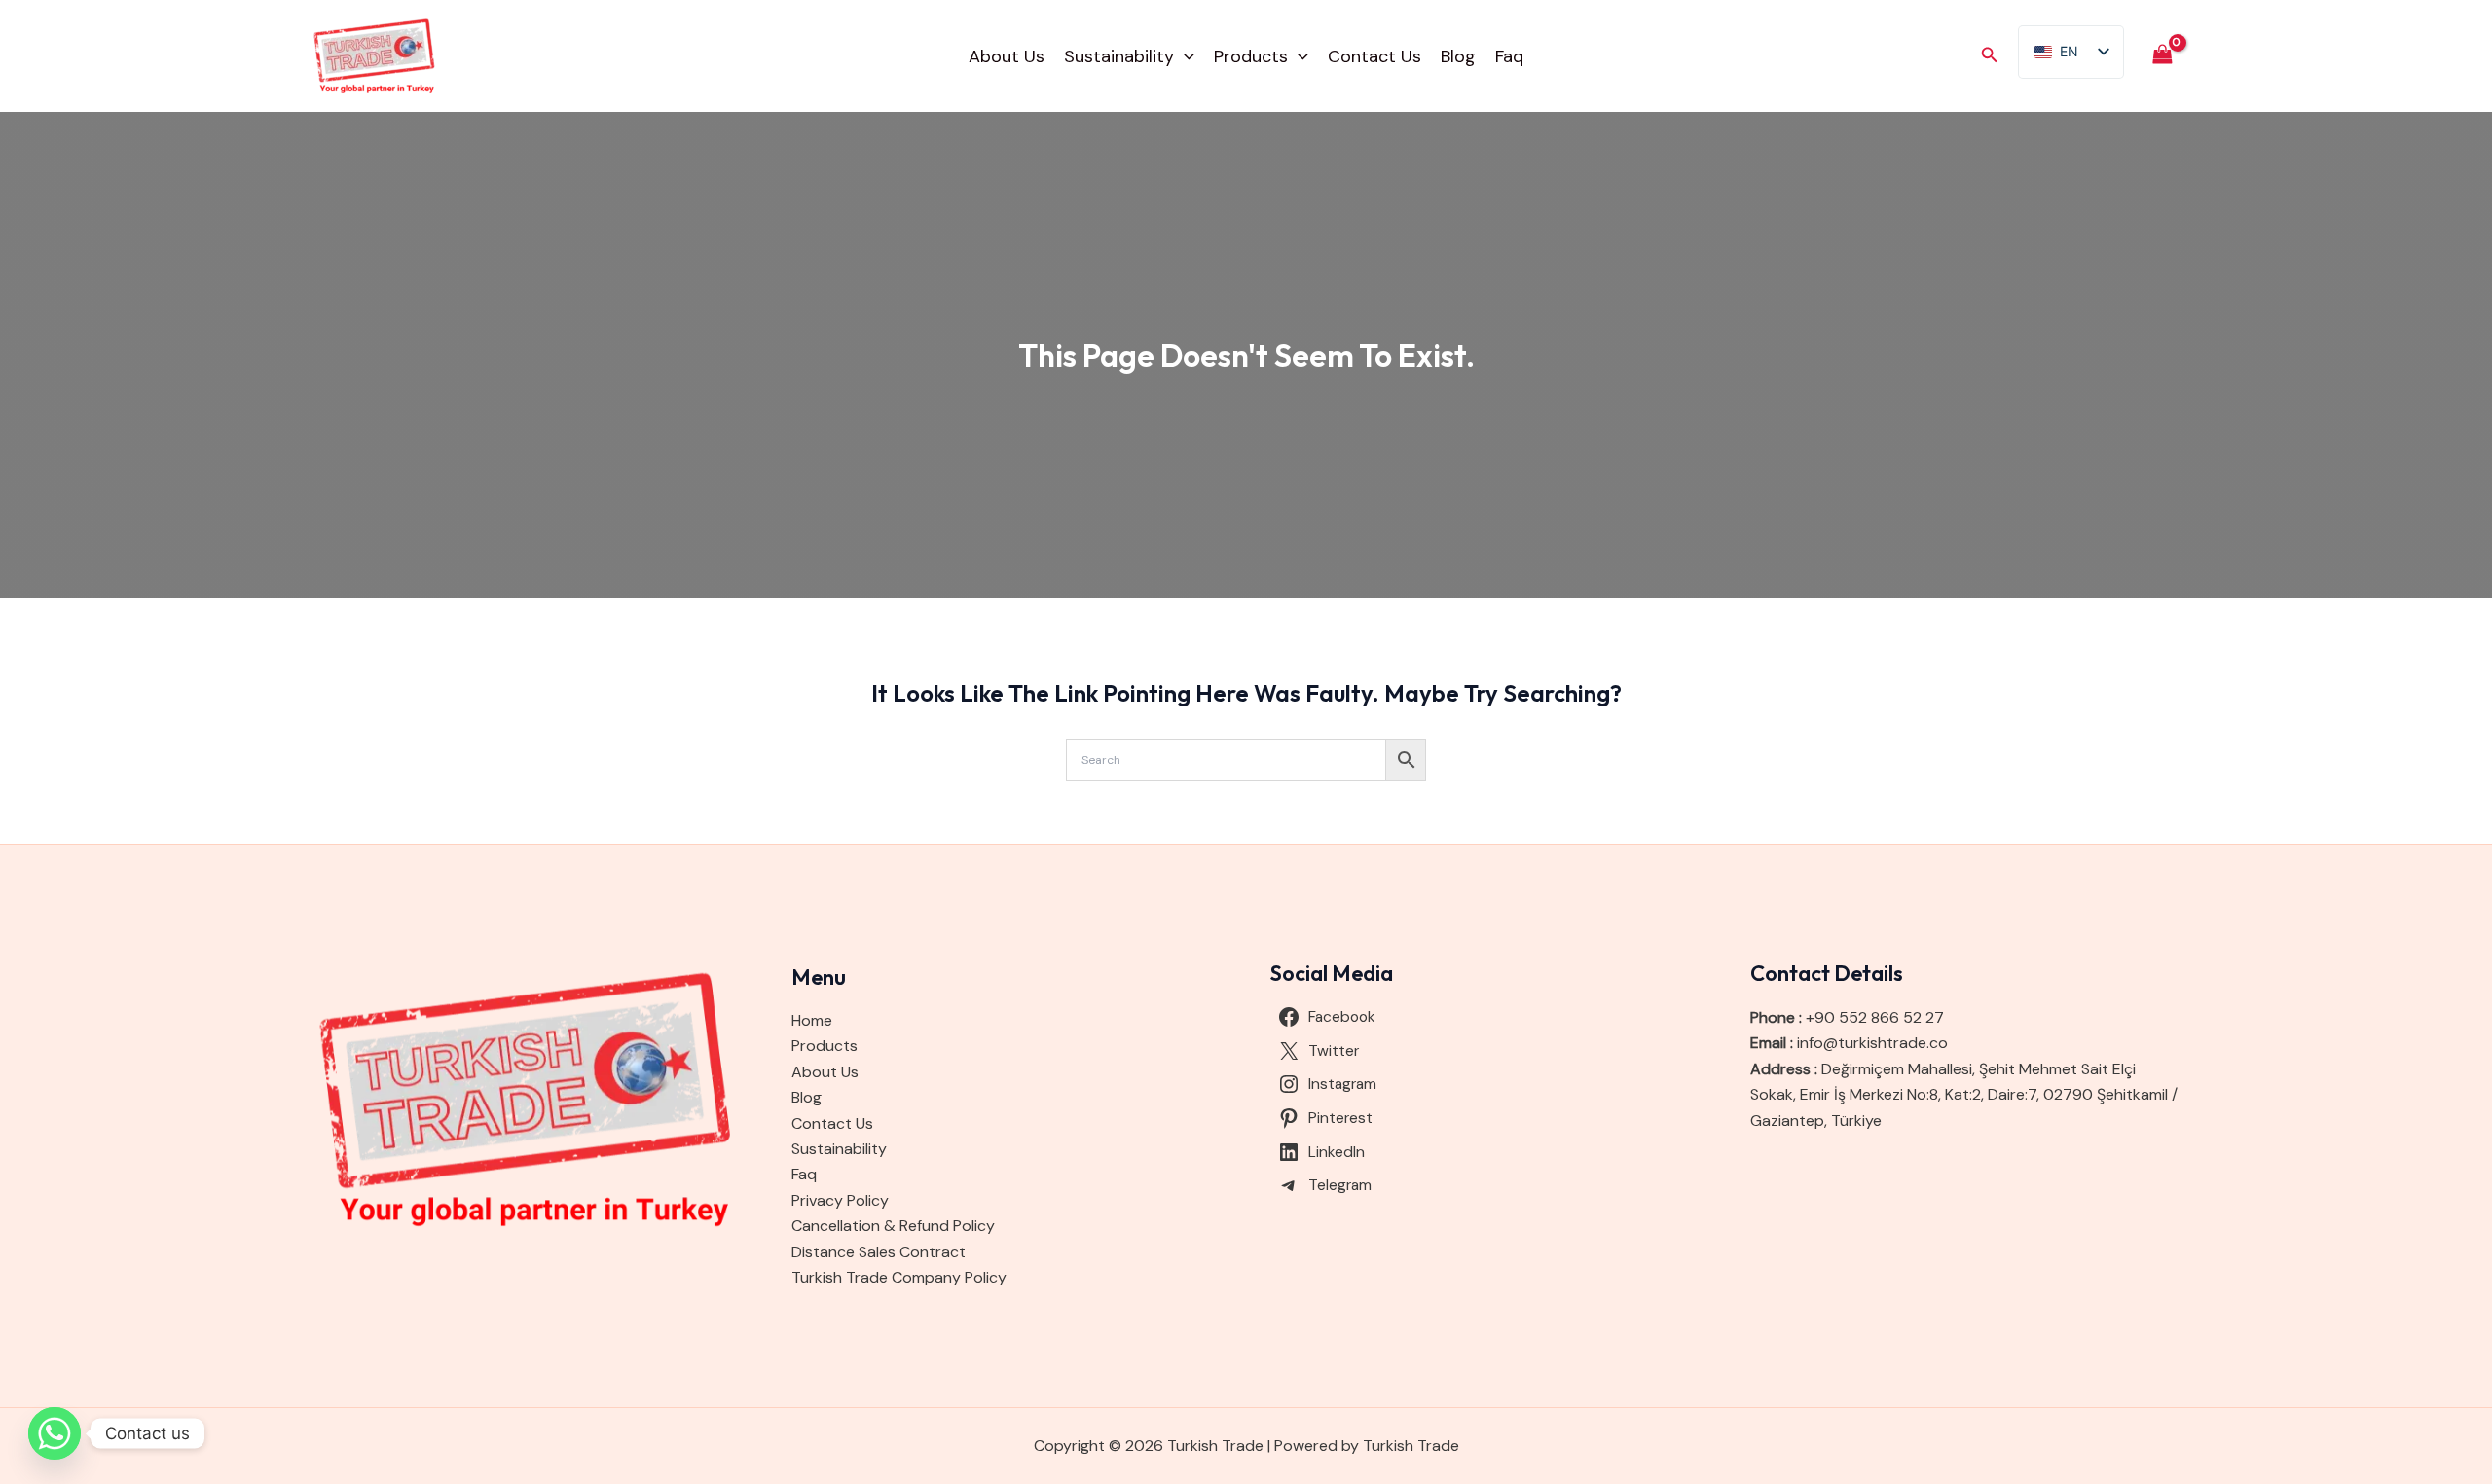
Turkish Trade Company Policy (899, 1277)
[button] (1184, 56)
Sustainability (1119, 56)
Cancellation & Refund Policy (893, 1226)
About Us (1007, 56)
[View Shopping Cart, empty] (2162, 56)
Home (812, 1020)
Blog (1458, 56)
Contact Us (1374, 56)
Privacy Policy (840, 1200)
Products (1251, 56)
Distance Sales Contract (879, 1252)
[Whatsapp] (55, 1433)
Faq (1509, 56)
